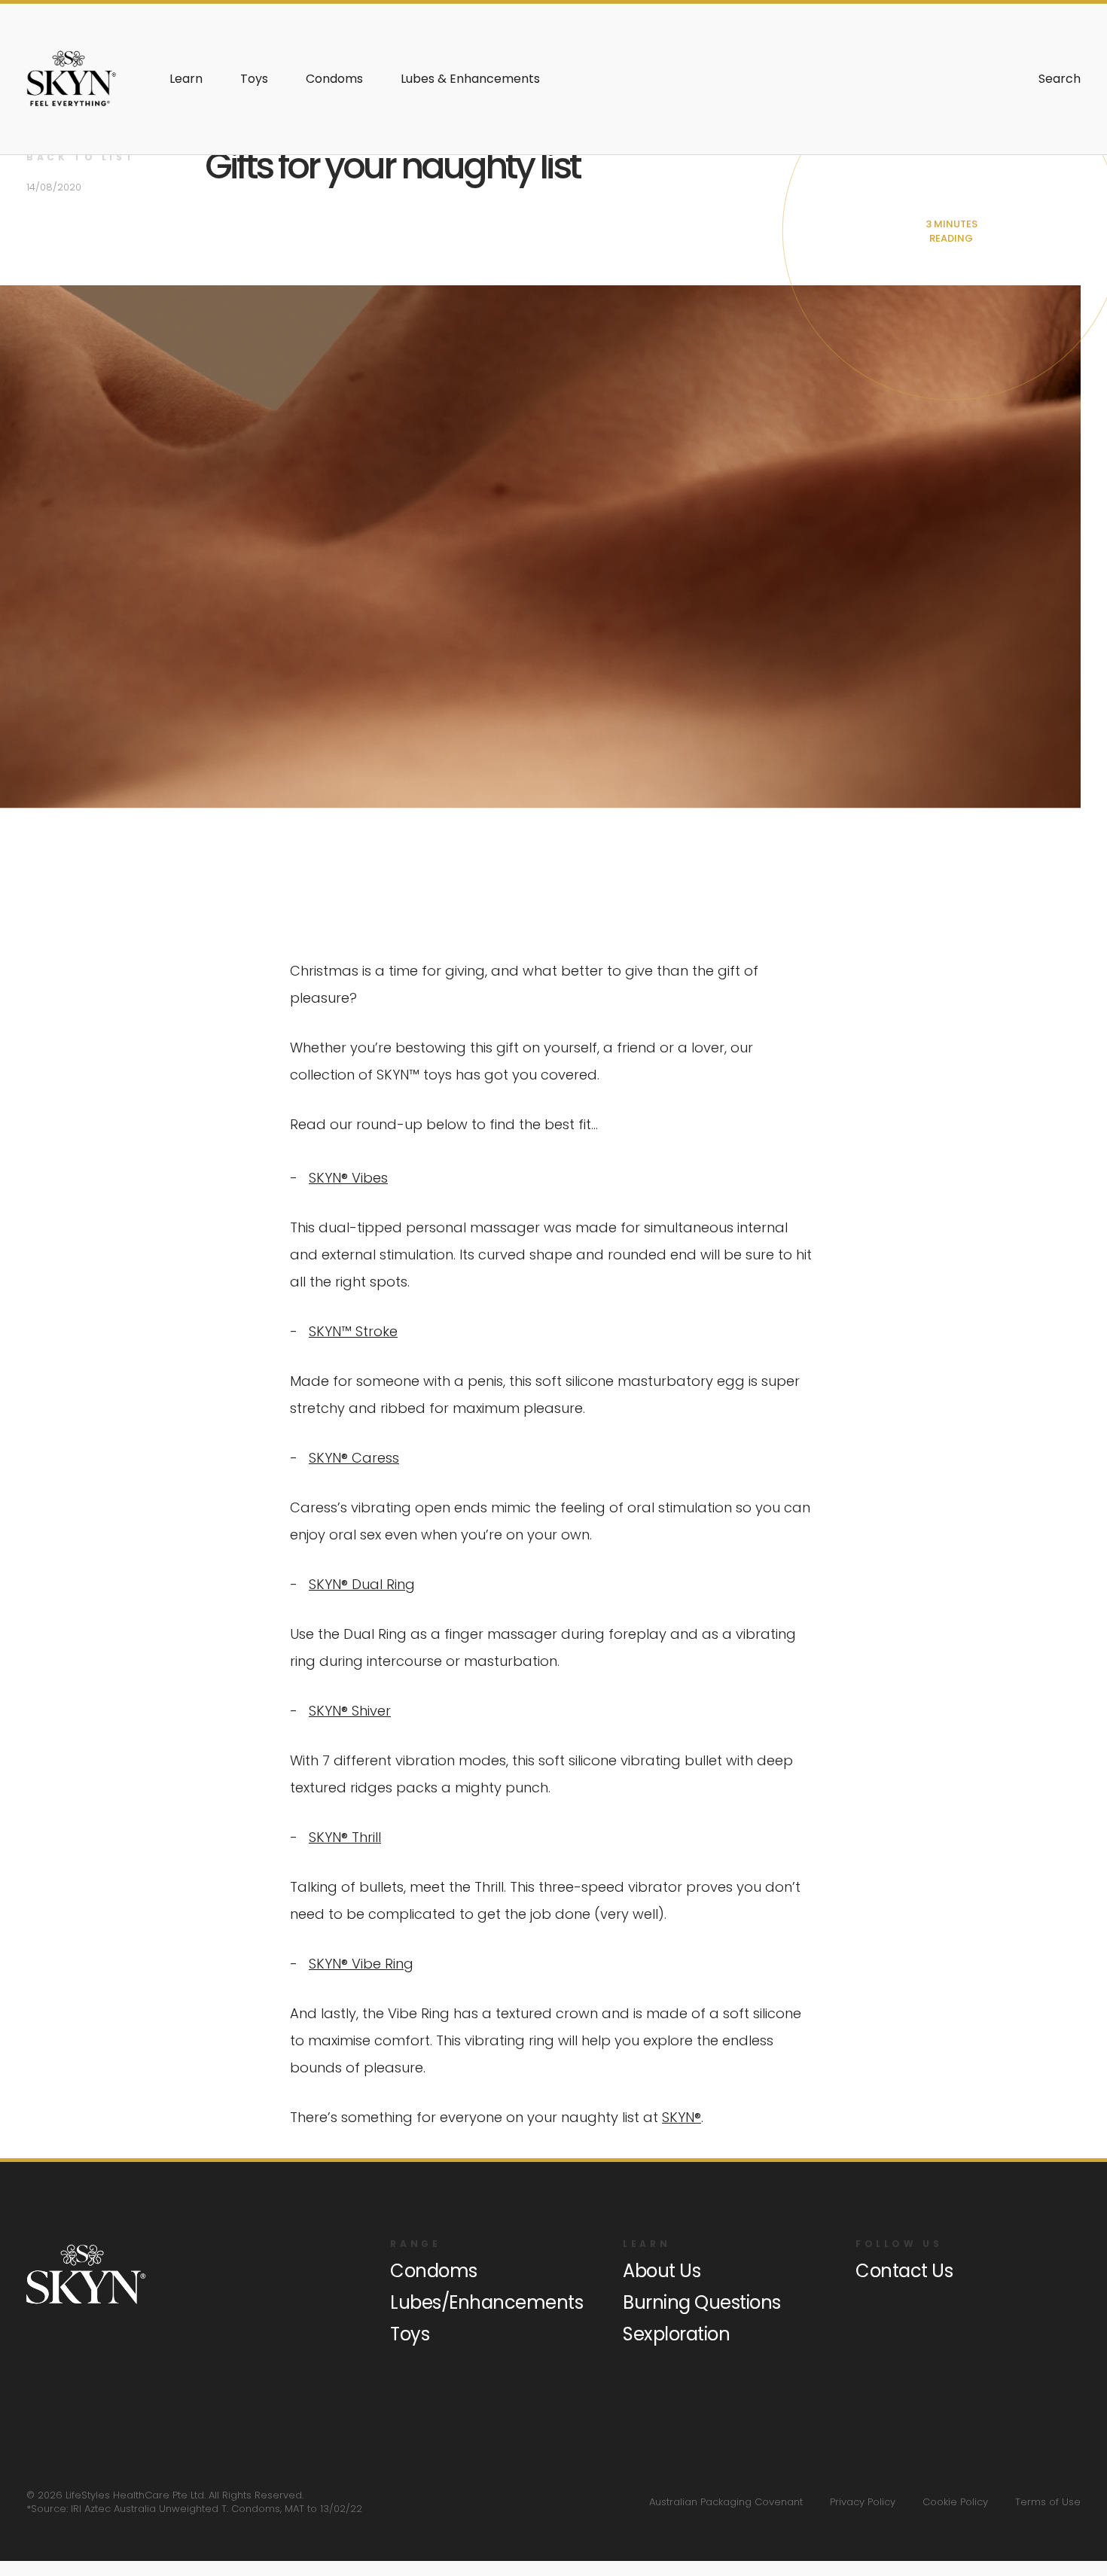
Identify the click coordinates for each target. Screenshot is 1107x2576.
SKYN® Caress (354, 1458)
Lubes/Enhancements (486, 2302)
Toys (254, 79)
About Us (662, 2271)
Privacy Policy (863, 2502)
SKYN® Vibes (348, 1178)
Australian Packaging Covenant (726, 2502)
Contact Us (904, 2271)
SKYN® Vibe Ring (361, 1964)
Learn (186, 79)
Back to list (81, 157)
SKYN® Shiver (350, 1711)
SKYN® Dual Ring (362, 1584)
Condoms (334, 79)
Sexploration (676, 2334)
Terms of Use (1048, 2502)
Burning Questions (702, 2302)
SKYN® (682, 2117)
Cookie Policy (955, 2502)
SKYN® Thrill (345, 1837)
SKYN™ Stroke (353, 1331)
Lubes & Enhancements (470, 79)
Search (1060, 79)
